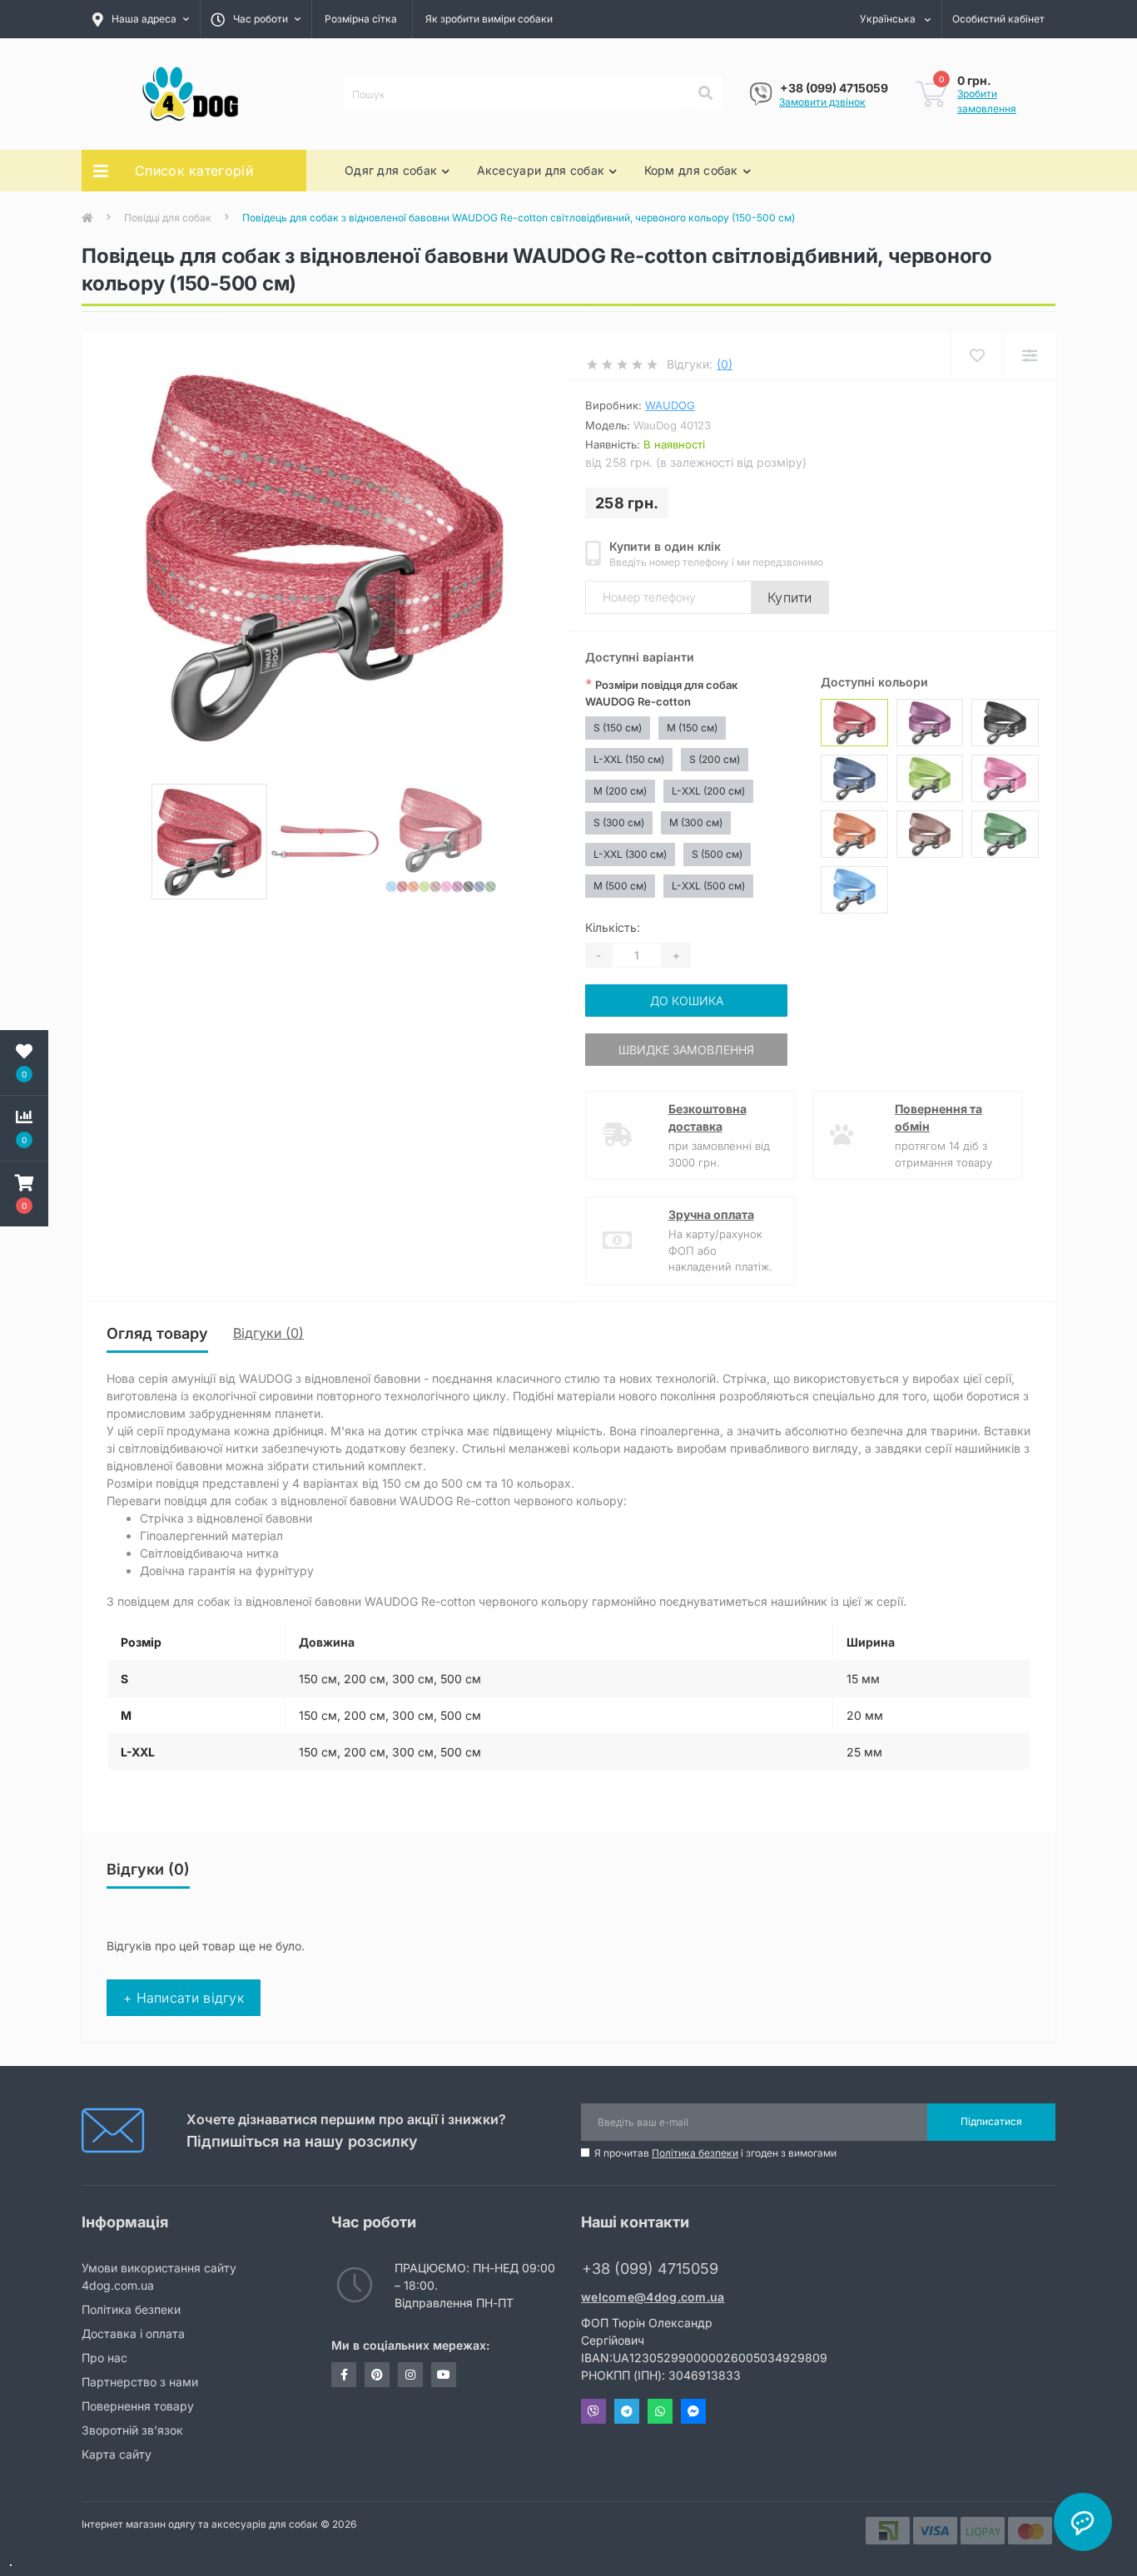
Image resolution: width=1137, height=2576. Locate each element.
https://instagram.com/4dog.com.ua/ (410, 2375)
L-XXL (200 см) (708, 791)
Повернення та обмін (938, 1117)
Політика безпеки (695, 2153)
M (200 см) (620, 791)
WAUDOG (670, 405)
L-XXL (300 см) (630, 854)
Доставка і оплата (133, 2333)
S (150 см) (618, 728)
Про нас (104, 2358)
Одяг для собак (391, 170)
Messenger (693, 2411)
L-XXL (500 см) (708, 886)
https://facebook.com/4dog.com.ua (344, 2375)
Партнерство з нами (140, 2382)
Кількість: (613, 927)
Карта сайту (117, 2454)
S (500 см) (717, 854)
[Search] (705, 94)
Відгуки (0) (268, 1333)
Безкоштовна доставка (708, 1117)
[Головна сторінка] (87, 218)
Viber (593, 2411)
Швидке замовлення (686, 1050)
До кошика (687, 1001)
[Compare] (1029, 356)
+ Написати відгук (184, 1998)
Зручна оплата (711, 1214)
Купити (790, 597)
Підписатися (991, 2121)
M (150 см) (692, 728)
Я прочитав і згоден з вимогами (715, 2153)
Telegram (627, 2411)
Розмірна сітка (361, 19)
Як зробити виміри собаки (489, 19)
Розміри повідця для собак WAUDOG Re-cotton (661, 692)
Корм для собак (691, 170)
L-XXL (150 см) (629, 759)
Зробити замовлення (987, 101)
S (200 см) (715, 759)
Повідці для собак (168, 218)
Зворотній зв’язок (132, 2430)
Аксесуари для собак (541, 170)
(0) (725, 364)
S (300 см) (619, 822)
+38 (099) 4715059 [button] (650, 2269)
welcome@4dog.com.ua (653, 2297)
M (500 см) (620, 886)
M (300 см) (696, 822)
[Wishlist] (977, 356)
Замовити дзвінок (822, 102)
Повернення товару (138, 2406)
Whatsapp (660, 2411)
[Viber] (761, 94)
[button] (24, 1194)
